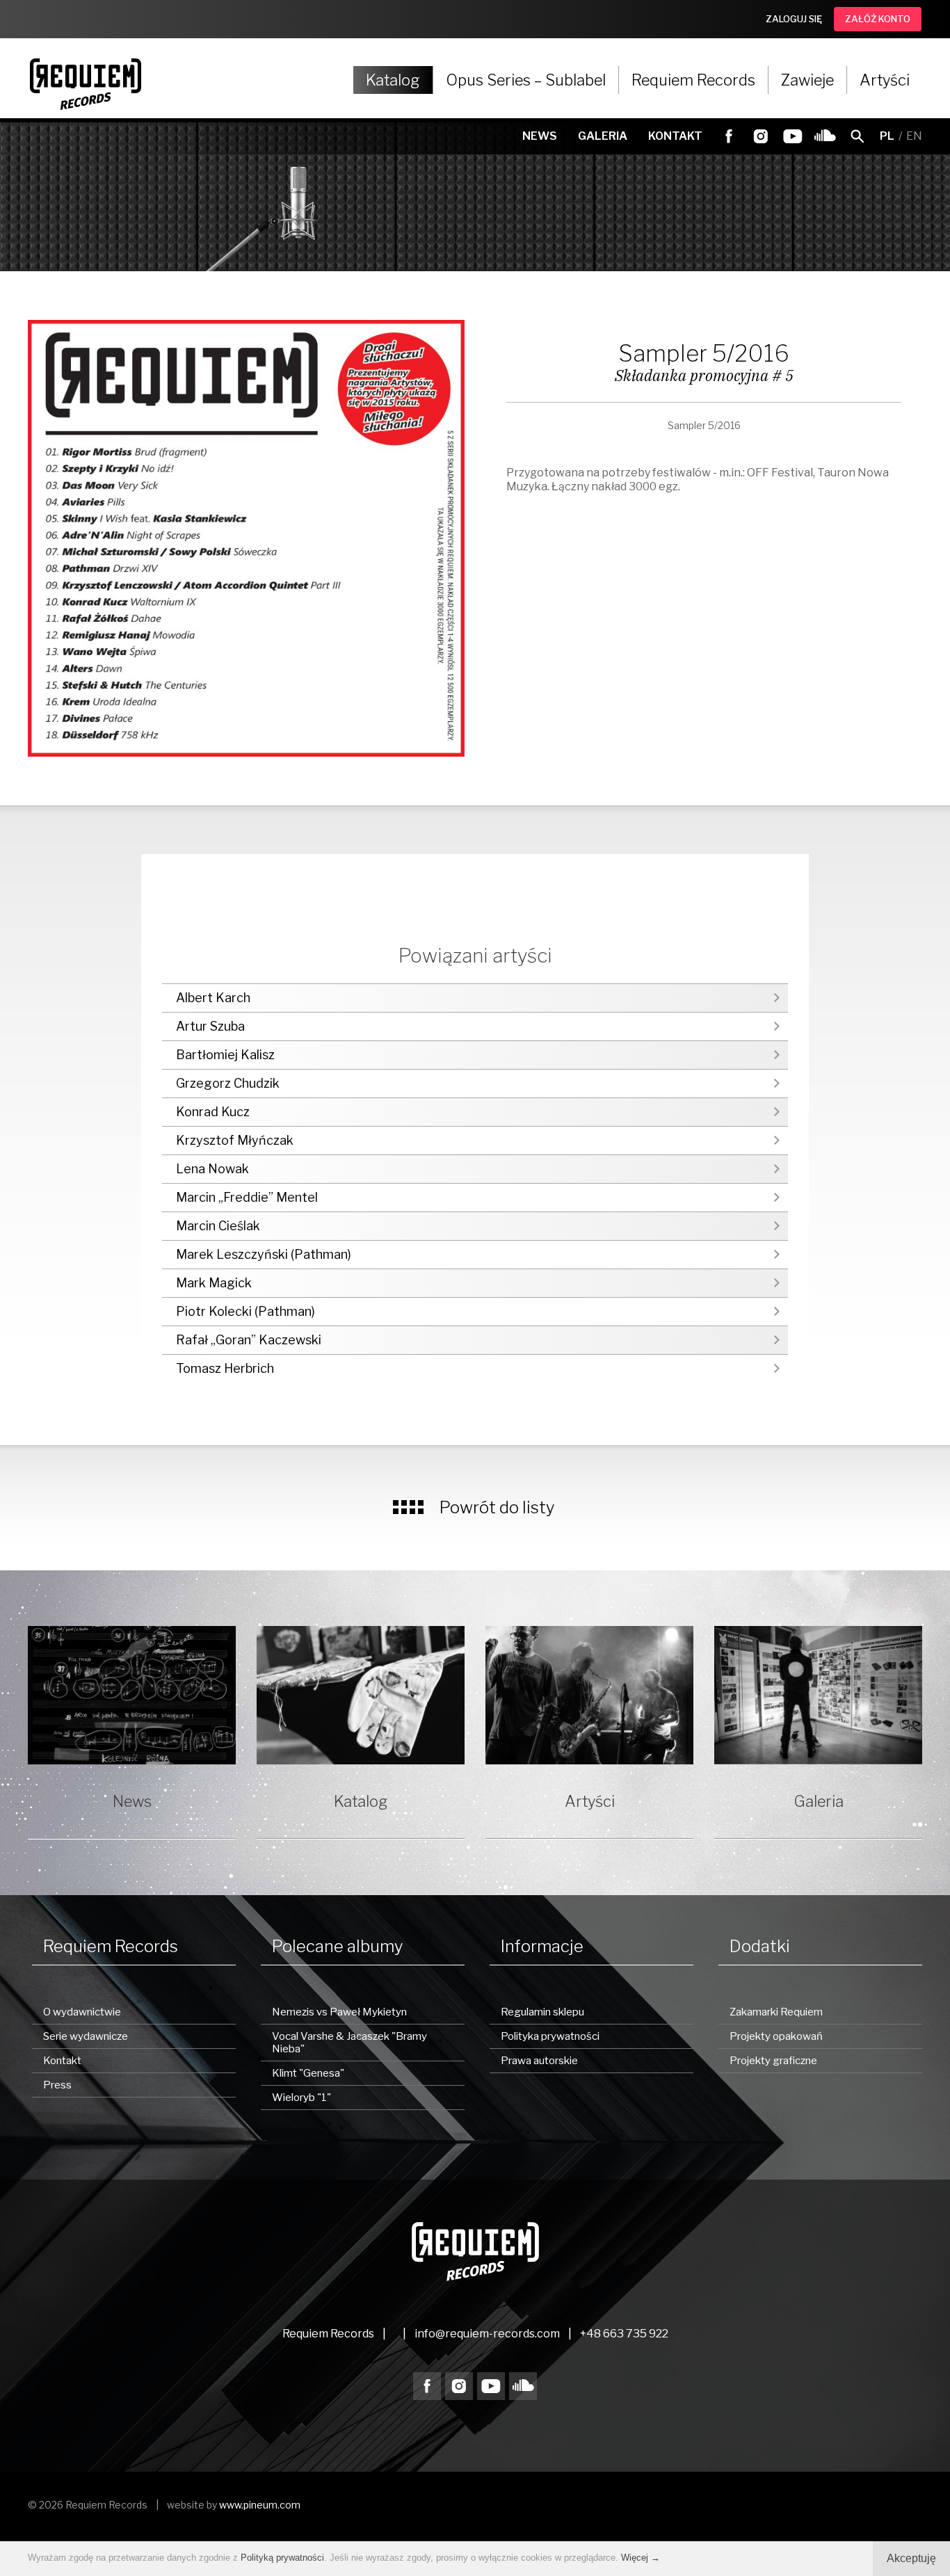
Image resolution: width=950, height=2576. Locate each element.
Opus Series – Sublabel (526, 80)
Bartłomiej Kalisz (225, 1055)
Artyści (885, 80)
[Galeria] (818, 1695)
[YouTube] (793, 136)
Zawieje (807, 80)
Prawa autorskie (539, 2061)
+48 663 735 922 (624, 2334)
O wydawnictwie (82, 2012)
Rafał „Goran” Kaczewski (249, 1340)
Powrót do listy (497, 1507)
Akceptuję (911, 2558)
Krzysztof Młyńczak (235, 1140)
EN (914, 136)
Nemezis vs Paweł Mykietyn (339, 2012)
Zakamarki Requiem (776, 2012)
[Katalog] (361, 1695)
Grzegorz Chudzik (228, 1083)
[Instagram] (761, 136)
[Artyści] (589, 1695)
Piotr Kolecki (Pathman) (245, 1311)
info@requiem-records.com (487, 2334)
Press (57, 2085)
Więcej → (641, 2558)
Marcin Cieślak (218, 1226)
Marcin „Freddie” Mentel (247, 1197)
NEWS (540, 136)
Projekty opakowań (776, 2036)
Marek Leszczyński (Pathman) (264, 1254)
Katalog (393, 80)
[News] (132, 1695)
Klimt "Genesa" (308, 2073)
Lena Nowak (212, 1169)
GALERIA (603, 136)
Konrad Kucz (213, 1112)
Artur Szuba (210, 1026)
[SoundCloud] (825, 136)
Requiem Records (693, 80)
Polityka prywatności (550, 2036)
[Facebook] (729, 136)
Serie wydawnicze (86, 2036)
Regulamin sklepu (542, 2012)
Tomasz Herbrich (225, 1368)
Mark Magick (214, 1283)
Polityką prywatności (282, 2558)
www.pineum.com (260, 2505)
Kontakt (62, 2061)
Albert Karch (213, 998)
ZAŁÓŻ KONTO (878, 19)
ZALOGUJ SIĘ (794, 19)
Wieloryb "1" (301, 2098)
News (132, 1801)
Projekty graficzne (773, 2061)
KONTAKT (675, 136)
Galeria (819, 1801)
